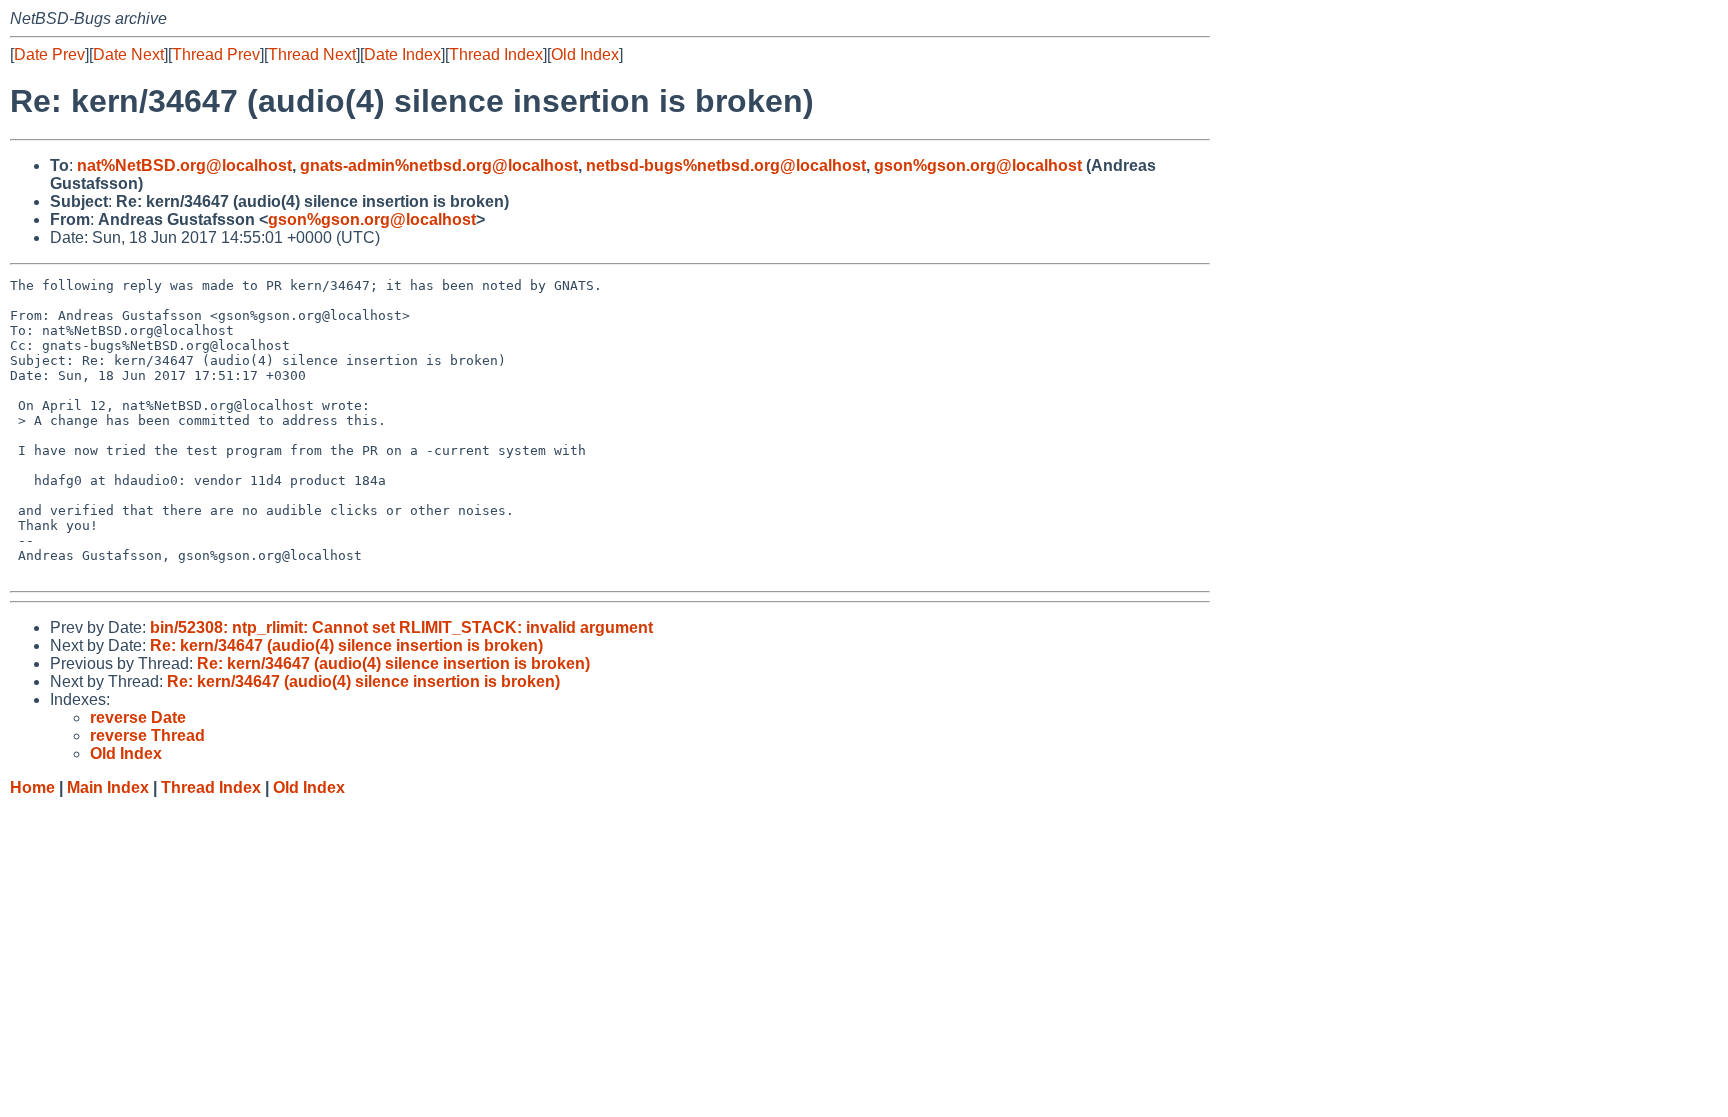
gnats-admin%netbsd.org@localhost (439, 165)
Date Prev (49, 54)
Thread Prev (216, 54)
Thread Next (312, 54)
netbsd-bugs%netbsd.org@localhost (726, 165)
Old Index (585, 54)
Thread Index (496, 54)
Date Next (128, 54)
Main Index (108, 787)
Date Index (402, 54)
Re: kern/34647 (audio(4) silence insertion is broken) (346, 645)
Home (32, 787)
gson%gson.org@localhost (978, 165)
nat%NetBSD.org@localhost (184, 165)
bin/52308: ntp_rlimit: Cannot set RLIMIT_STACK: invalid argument (401, 627)
